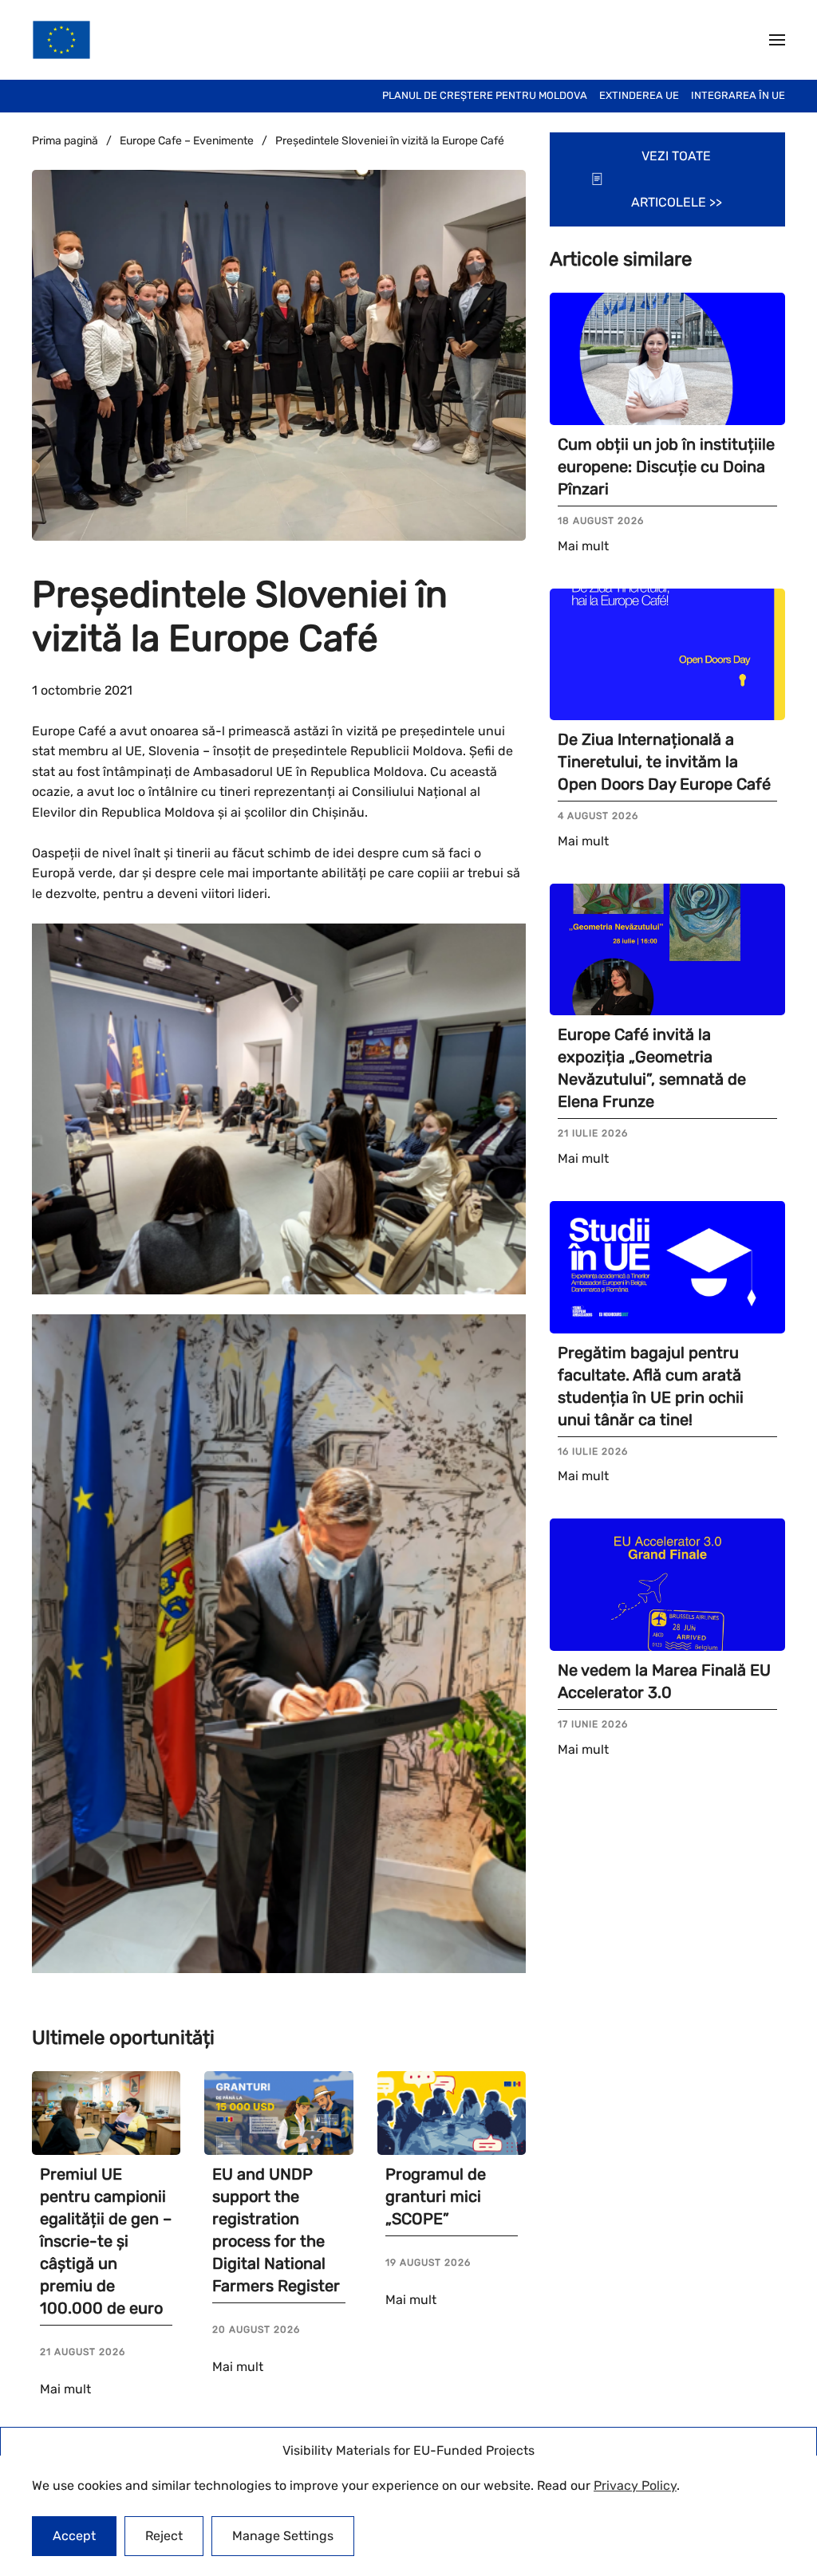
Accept (74, 2536)
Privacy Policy (635, 2485)
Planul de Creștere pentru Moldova (485, 95)
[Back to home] (61, 40)
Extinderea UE (639, 95)
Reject (164, 2536)
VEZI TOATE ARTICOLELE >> (677, 179)
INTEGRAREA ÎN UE (738, 95)
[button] (777, 40)
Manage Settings (283, 2536)
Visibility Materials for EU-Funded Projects (408, 2450)
